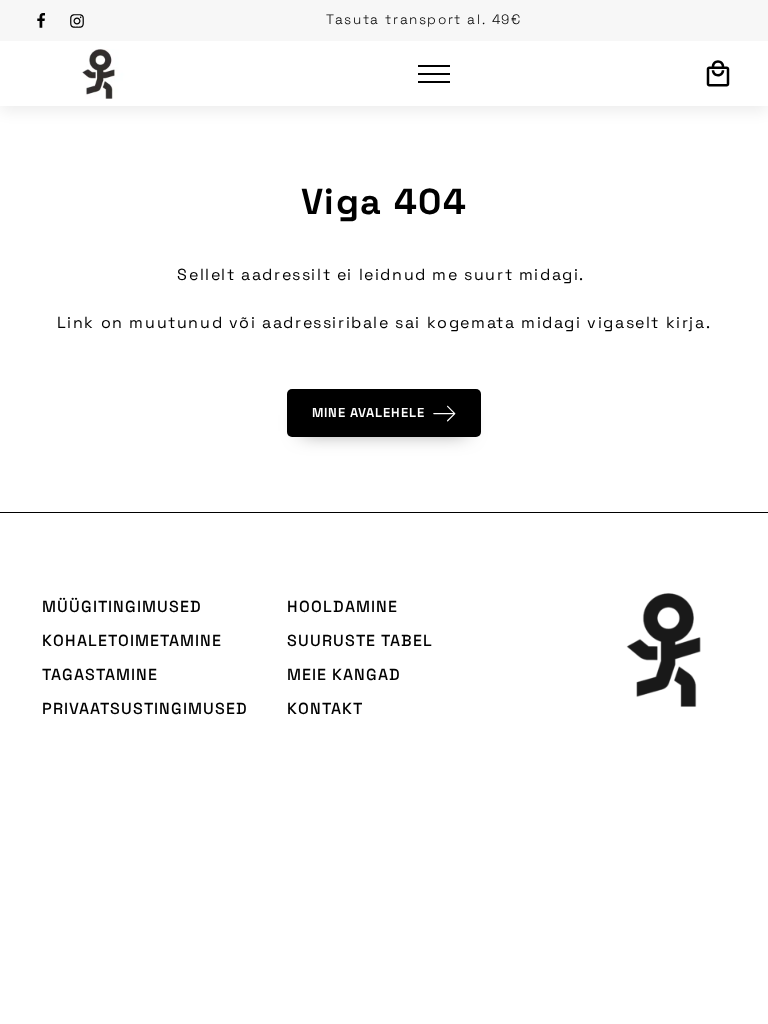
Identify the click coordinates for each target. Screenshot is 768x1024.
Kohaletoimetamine (132, 640)
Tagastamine (100, 674)
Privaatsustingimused (145, 708)
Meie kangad (344, 674)
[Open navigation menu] (434, 74)
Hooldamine (342, 606)
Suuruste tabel (360, 640)
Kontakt (325, 708)
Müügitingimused (122, 606)
